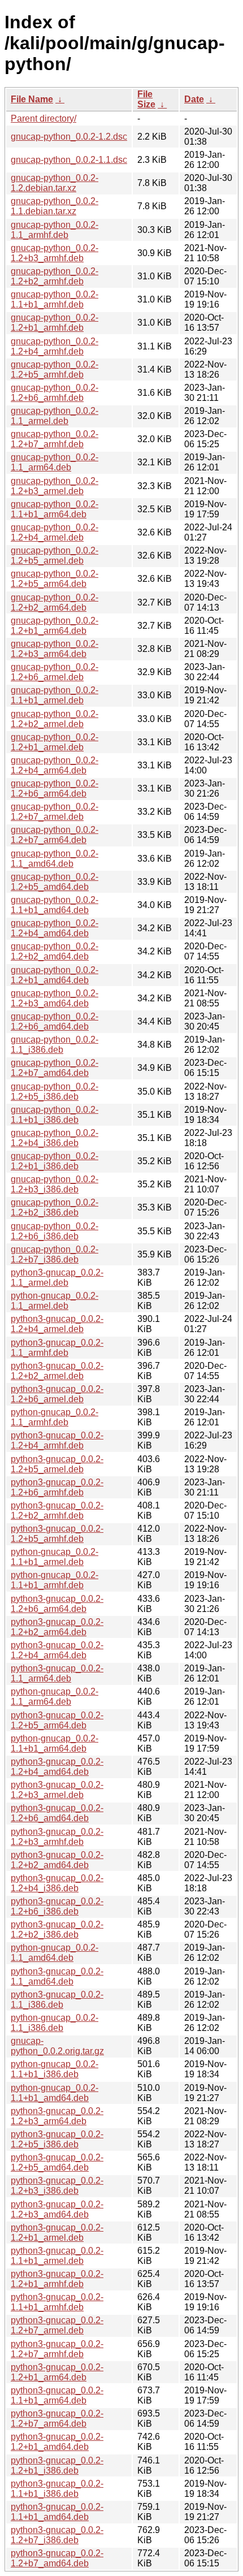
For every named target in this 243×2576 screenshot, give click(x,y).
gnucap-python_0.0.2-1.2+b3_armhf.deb (55, 253)
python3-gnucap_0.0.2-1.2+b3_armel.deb (57, 1790)
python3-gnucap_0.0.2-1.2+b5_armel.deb (57, 1464)
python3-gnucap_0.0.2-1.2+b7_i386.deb (57, 2535)
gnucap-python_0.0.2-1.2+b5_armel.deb (55, 556)
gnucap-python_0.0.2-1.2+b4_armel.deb (55, 532)
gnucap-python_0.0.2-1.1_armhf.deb (55, 230)
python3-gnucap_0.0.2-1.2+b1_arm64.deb (57, 2372)
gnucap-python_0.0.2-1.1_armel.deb (55, 416)
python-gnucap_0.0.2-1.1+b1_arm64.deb (55, 1743)
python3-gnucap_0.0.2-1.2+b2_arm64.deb (57, 1627)
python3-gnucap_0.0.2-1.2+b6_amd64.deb (57, 1813)
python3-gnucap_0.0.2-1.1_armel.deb (57, 1278)
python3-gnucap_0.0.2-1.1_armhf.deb (57, 1348)
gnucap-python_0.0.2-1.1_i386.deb (55, 1045)
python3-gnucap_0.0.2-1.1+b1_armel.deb (57, 2256)
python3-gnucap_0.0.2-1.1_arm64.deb (57, 1673)
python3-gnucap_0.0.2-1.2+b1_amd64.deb (57, 2442)
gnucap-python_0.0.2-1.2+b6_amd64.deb (55, 1021)
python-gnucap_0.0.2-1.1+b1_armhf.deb (55, 1580)
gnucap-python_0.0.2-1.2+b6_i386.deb (55, 1231)
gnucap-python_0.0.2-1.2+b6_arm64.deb (55, 788)
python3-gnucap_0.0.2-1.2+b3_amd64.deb (57, 2209)
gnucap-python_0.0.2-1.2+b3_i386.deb (55, 1184)
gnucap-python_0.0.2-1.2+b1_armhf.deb (55, 323)
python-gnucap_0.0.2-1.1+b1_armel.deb (55, 1557)
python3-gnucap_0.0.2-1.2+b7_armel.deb (57, 2325)
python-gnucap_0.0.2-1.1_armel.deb (55, 1301)
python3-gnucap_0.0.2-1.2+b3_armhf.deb (57, 1837)
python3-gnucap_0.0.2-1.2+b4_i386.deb (57, 1883)
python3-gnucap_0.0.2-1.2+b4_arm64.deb (57, 1650)
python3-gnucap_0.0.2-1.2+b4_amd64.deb (57, 1767)
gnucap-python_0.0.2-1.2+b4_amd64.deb (55, 928)
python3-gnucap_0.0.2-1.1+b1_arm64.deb (57, 2395)
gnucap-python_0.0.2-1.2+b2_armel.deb (55, 719)
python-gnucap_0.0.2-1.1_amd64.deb (55, 1953)
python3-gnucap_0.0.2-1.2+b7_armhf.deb (57, 2349)
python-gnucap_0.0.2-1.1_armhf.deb (55, 1417)
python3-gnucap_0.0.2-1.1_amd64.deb (57, 1976)
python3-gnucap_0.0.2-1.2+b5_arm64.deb (57, 1720)
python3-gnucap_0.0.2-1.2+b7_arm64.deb (57, 2419)
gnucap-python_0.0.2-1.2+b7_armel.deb (55, 812)
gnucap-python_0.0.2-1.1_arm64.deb (55, 462)
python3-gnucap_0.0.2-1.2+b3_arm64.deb (57, 2116)
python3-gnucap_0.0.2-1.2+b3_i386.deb (57, 2186)
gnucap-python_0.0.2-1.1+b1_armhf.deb (55, 299)
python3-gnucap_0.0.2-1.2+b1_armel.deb (57, 2233)
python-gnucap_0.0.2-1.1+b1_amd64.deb (55, 2093)
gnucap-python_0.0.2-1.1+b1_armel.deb (55, 695)
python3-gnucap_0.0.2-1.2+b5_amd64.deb (57, 2162)
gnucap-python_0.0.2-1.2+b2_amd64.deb (55, 951)
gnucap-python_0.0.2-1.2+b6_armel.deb (55, 672)
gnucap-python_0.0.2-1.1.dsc (69, 160)
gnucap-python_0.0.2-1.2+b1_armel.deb (55, 742)
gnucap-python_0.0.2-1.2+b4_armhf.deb (55, 346)
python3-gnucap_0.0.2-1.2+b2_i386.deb (57, 1929)
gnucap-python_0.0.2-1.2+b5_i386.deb (55, 1092)
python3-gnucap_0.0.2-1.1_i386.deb (57, 2000)
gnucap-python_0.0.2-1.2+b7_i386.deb (55, 1254)
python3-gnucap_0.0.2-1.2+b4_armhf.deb (57, 1440)
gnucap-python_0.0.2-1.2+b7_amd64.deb (55, 1068)
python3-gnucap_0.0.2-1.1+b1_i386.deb (57, 2489)
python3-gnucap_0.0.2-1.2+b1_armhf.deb (57, 2279)
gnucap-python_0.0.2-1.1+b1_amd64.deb (55, 905)
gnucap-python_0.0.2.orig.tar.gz (57, 2046)
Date (194, 99)
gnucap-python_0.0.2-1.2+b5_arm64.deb (55, 579)
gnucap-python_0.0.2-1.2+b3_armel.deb (55, 486)
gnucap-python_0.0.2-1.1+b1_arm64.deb (55, 509)
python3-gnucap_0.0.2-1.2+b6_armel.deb (57, 1394)
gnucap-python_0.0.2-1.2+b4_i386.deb (55, 1138)
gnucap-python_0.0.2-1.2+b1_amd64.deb (55, 975)
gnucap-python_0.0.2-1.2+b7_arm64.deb (55, 835)
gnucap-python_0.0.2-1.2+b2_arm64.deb (55, 602)
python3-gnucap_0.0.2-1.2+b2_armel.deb (57, 1371)
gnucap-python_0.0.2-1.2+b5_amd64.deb (55, 882)
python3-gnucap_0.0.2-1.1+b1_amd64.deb (57, 2512)
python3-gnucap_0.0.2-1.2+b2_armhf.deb (57, 1510)
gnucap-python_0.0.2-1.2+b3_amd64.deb (55, 998)
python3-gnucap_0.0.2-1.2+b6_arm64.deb (57, 1604)
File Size (146, 99)
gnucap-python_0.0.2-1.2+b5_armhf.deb (55, 369)
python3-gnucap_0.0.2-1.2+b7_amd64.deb (57, 2558)
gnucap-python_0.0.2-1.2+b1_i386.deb (55, 1161)
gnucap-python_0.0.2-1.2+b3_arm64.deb (55, 649)
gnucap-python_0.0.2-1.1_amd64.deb (55, 859)
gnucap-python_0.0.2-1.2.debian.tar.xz (55, 183)
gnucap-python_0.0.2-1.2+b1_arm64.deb (55, 626)
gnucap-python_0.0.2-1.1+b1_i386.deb (55, 1115)
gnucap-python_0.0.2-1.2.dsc (69, 137)
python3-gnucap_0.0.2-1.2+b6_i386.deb (57, 1906)
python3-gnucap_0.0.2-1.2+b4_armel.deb (57, 1324)
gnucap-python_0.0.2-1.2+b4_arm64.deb (55, 765)
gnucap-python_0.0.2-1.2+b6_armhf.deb (55, 393)
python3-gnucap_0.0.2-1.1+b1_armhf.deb (57, 2302)
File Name (32, 99)
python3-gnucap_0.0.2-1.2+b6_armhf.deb (57, 1487)
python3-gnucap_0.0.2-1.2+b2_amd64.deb (57, 1860)
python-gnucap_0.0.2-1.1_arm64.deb (55, 1697)
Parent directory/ (44, 118)
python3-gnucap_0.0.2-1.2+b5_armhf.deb (57, 1534)
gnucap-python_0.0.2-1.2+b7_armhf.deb (55, 439)
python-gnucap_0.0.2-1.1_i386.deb (55, 2023)
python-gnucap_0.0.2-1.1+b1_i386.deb (55, 2069)
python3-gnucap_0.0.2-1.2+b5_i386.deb (57, 2139)
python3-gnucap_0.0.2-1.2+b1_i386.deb (57, 2465)
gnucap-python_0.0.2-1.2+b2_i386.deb (55, 1207)
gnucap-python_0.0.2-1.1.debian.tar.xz (55, 206)
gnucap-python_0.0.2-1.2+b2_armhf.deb (55, 276)
